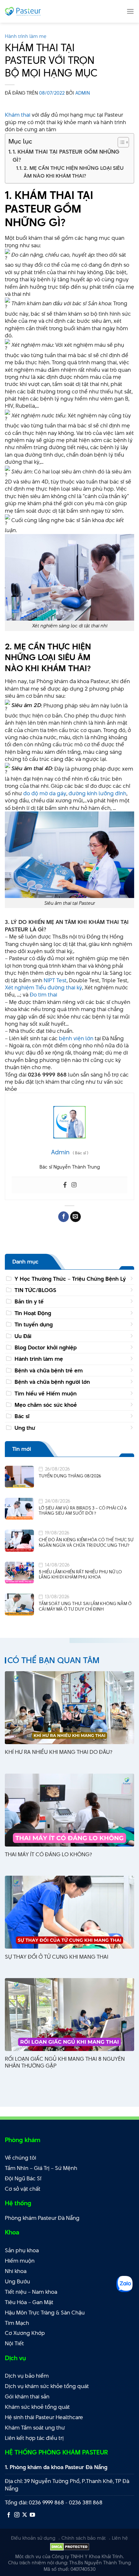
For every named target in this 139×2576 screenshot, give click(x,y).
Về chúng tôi (21, 2158)
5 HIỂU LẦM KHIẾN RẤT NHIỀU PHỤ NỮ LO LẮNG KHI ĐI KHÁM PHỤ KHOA (80, 1574)
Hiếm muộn (20, 2261)
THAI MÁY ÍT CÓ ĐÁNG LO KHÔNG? (48, 1854)
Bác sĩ (22, 1416)
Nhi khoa (16, 2271)
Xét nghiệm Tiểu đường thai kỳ (43, 987)
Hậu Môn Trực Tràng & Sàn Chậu (45, 2313)
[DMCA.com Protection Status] (70, 2546)
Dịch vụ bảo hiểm (27, 2376)
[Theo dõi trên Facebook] (9, 2515)
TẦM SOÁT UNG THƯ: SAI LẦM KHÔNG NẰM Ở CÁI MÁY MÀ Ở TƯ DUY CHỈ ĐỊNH (85, 1606)
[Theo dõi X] (25, 2515)
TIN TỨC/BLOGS (35, 1290)
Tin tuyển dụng (34, 1324)
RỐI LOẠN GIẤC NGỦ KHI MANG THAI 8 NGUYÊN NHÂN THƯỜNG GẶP (65, 2062)
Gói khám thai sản (27, 2396)
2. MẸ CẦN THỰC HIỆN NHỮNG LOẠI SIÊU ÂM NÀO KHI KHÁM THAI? (74, 172)
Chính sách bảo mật (84, 2538)
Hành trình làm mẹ (26, 36)
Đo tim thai (43, 995)
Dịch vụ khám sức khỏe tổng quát (47, 2386)
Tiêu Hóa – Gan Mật (29, 2302)
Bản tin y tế (29, 1301)
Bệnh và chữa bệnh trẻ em (49, 1370)
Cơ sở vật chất (23, 2189)
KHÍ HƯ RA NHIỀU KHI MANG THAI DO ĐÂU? (59, 1752)
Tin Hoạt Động (33, 1313)
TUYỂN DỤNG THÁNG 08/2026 (70, 1476)
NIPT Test (55, 980)
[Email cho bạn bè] (75, 1217)
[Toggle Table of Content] (120, 142)
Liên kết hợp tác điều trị (34, 2438)
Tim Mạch (17, 2323)
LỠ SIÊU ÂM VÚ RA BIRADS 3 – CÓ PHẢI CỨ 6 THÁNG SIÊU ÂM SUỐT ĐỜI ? (83, 1511)
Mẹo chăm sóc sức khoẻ (46, 1405)
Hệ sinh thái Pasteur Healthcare (44, 2417)
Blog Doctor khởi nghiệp (46, 1347)
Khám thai (18, 115)
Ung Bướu (17, 2281)
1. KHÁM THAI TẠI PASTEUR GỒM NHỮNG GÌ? (66, 156)
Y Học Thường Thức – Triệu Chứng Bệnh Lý (70, 1279)
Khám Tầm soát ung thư (35, 2428)
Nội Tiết (14, 2343)
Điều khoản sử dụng (33, 2538)
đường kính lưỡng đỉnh (97, 793)
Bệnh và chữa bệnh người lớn (52, 1382)
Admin (83, 93)
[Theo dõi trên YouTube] (32, 2515)
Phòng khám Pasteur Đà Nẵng (42, 2218)
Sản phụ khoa (22, 2250)
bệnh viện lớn (76, 1038)
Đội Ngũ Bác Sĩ (23, 2178)
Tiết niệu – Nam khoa (31, 2292)
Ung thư (25, 1428)
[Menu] (130, 11)
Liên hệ (120, 2538)
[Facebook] (65, 1185)
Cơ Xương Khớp (25, 2333)
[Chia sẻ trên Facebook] (64, 1217)
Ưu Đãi (23, 1336)
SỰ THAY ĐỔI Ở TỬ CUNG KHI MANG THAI (57, 1957)
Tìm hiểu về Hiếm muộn (46, 1393)
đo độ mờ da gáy (45, 793)
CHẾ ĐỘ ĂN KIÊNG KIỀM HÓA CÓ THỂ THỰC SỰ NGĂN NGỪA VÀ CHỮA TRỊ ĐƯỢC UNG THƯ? (86, 1542)
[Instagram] (74, 1185)
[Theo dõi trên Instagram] (17, 2515)
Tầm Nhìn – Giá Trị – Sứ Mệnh (41, 2168)
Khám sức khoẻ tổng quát (37, 2407)
